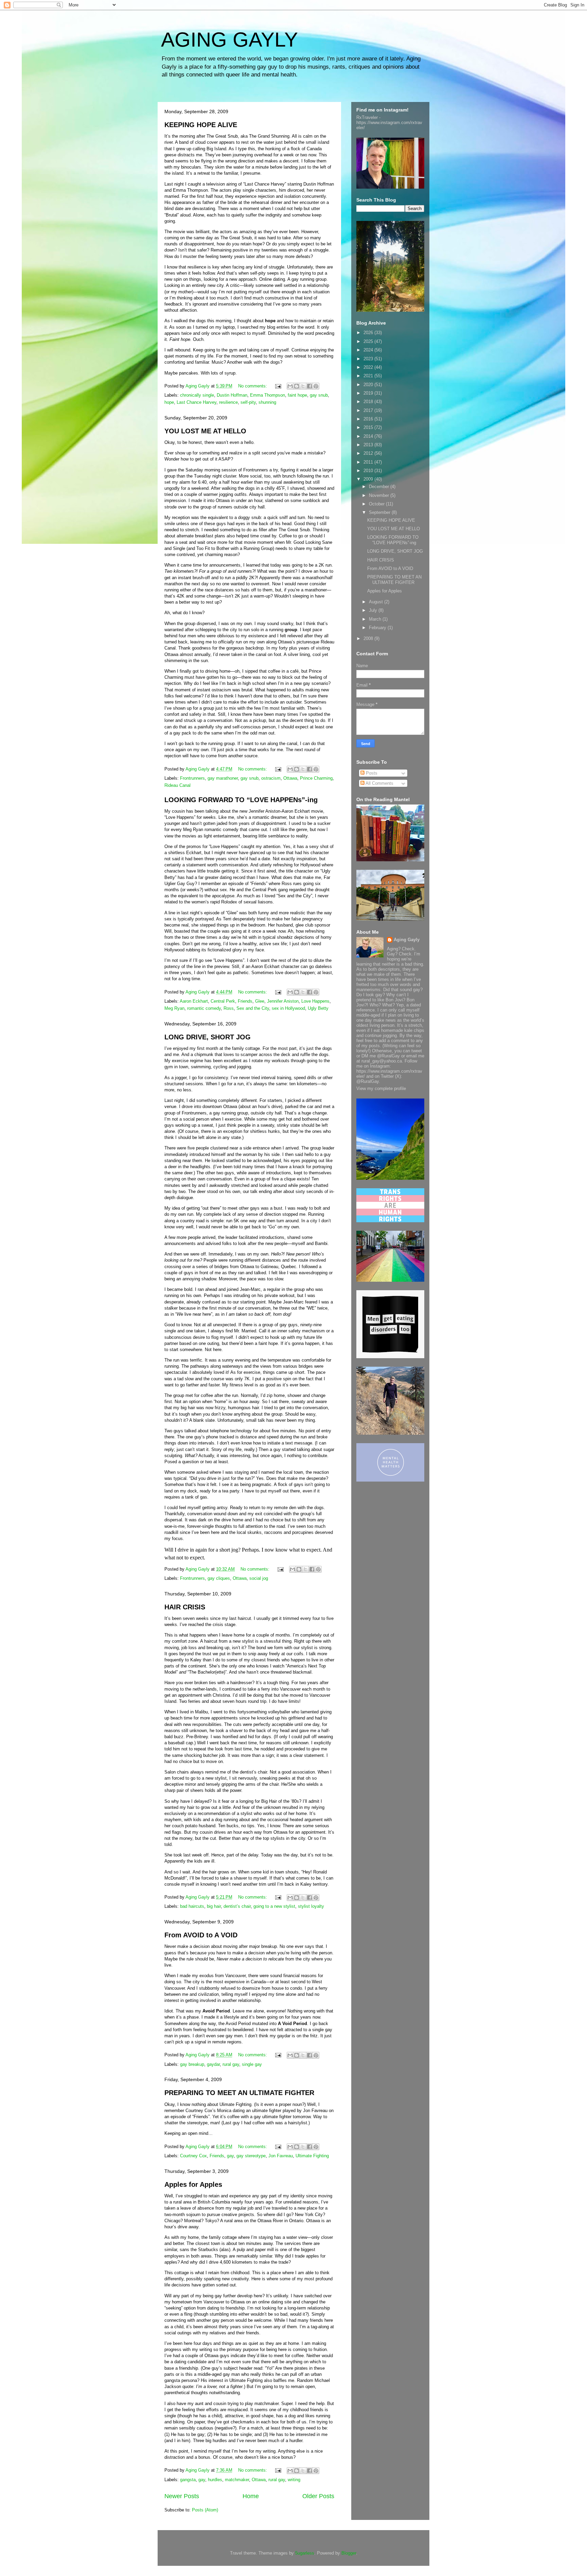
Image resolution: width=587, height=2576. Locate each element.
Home (251, 2496)
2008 (369, 638)
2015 (369, 427)
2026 (369, 333)
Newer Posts (182, 2496)
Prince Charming (316, 778)
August (377, 602)
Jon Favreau (281, 2156)
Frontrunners (192, 778)
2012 (369, 453)
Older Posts (318, 2496)
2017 (369, 410)
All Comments (379, 783)
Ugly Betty (318, 1008)
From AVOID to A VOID (201, 1935)
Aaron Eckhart (194, 1001)
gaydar (213, 2064)
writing (294, 2480)
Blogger (349, 2553)
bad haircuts (192, 1906)
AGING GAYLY (229, 40)
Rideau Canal (177, 785)
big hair (214, 1906)
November (380, 495)
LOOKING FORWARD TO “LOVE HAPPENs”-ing (241, 800)
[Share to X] (303, 386)
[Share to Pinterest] (316, 386)
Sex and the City (253, 1008)
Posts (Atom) (205, 2510)
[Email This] (290, 386)
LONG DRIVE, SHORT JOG (208, 1037)
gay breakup (192, 2064)
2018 (369, 402)
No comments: (253, 386)
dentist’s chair (237, 1906)
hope (169, 402)
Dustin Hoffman (232, 395)
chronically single (197, 395)
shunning (267, 402)
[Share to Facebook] (309, 386)
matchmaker (237, 2480)
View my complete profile (381, 1088)
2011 (369, 462)
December (380, 487)
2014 (369, 436)
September (380, 512)
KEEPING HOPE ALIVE (201, 125)
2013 (369, 445)
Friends (245, 1001)
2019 (369, 393)
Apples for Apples (193, 2184)
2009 (369, 479)
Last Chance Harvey (197, 402)
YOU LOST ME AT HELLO (205, 431)
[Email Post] (278, 386)
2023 (369, 359)
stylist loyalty (311, 1906)
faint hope (297, 395)
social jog (259, 1578)
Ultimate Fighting (312, 2156)
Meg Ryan (174, 1008)
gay (230, 2156)
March (376, 619)
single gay (252, 2064)
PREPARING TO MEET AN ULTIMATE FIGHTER (239, 2093)
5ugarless (305, 2553)
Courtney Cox (193, 2156)
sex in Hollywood (288, 1008)
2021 (369, 376)
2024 (369, 350)
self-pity (248, 402)
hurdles (215, 2480)
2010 (369, 471)
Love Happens (315, 1001)
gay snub (319, 395)
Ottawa (290, 778)
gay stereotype (251, 2156)
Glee (260, 1001)
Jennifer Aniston (283, 1001)
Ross (229, 1008)
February (378, 628)
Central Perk (223, 1001)
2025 (369, 341)
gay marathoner (223, 778)
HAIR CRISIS (185, 1607)
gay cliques (219, 1578)
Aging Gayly (407, 940)
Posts (371, 773)
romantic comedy (204, 1008)
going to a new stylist (274, 1906)
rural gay (231, 2064)
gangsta (188, 2480)
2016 (369, 419)
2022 (369, 367)
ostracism (271, 778)
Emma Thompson (268, 395)
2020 (369, 385)
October (377, 504)
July (374, 610)
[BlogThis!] (297, 386)
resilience (228, 402)
